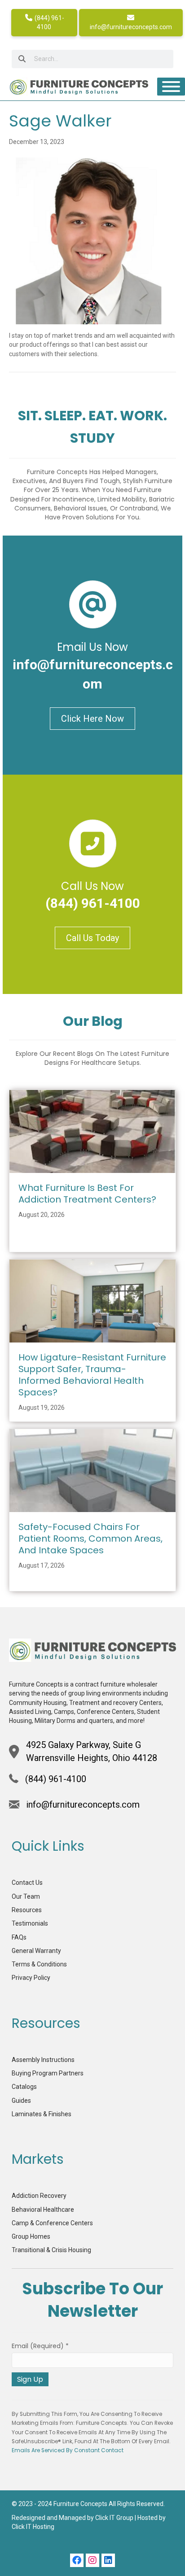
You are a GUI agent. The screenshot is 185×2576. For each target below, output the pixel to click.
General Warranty (36, 1951)
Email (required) (40, 2346)
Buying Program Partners (48, 2073)
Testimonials (30, 1923)
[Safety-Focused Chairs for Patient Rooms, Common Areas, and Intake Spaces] (92, 1470)
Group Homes (31, 2236)
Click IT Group (114, 2518)
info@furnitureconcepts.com (131, 27)
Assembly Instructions (43, 2060)
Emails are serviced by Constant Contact (68, 2450)
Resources (27, 1910)
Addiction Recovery (39, 2196)
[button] (77, 2560)
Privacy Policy (31, 1978)
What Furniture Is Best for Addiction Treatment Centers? (87, 1194)
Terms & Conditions (39, 1964)
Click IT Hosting (33, 2527)
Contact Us (27, 1883)
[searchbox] (92, 59)
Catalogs (24, 2087)
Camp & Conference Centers (52, 2223)
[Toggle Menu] (171, 87)
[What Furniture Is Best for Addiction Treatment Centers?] (92, 1131)
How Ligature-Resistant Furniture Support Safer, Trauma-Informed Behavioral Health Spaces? (92, 1375)
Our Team (26, 1896)
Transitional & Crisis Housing (51, 2250)
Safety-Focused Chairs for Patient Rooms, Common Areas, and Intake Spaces (90, 1539)
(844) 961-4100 (49, 22)
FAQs (19, 1937)
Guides (21, 2101)
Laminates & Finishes (42, 2114)
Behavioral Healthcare (43, 2210)
